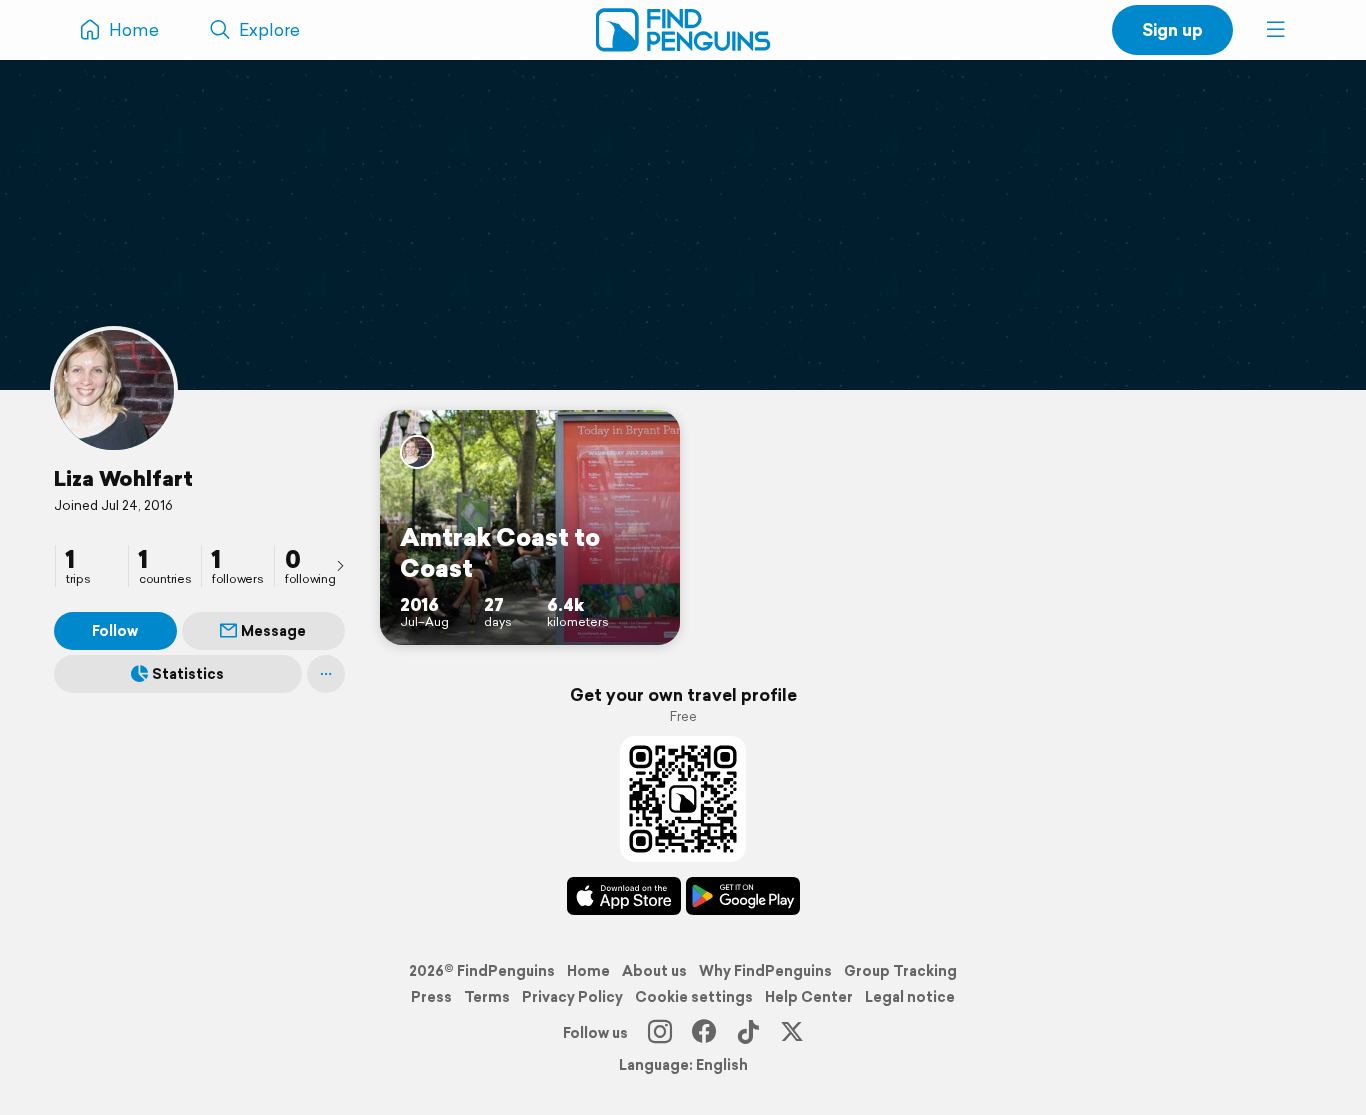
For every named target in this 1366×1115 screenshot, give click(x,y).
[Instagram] (660, 1033)
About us (654, 971)
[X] (792, 1033)
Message (273, 631)
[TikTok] (748, 1033)
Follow (115, 631)
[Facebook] (704, 1033)
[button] (1276, 30)
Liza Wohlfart (123, 478)
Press (431, 997)
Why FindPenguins (765, 971)
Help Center (809, 997)
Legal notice (910, 997)
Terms (487, 997)
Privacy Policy (572, 997)
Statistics (188, 674)
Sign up (1172, 29)
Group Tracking (900, 971)
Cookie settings (694, 997)
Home (588, 971)
